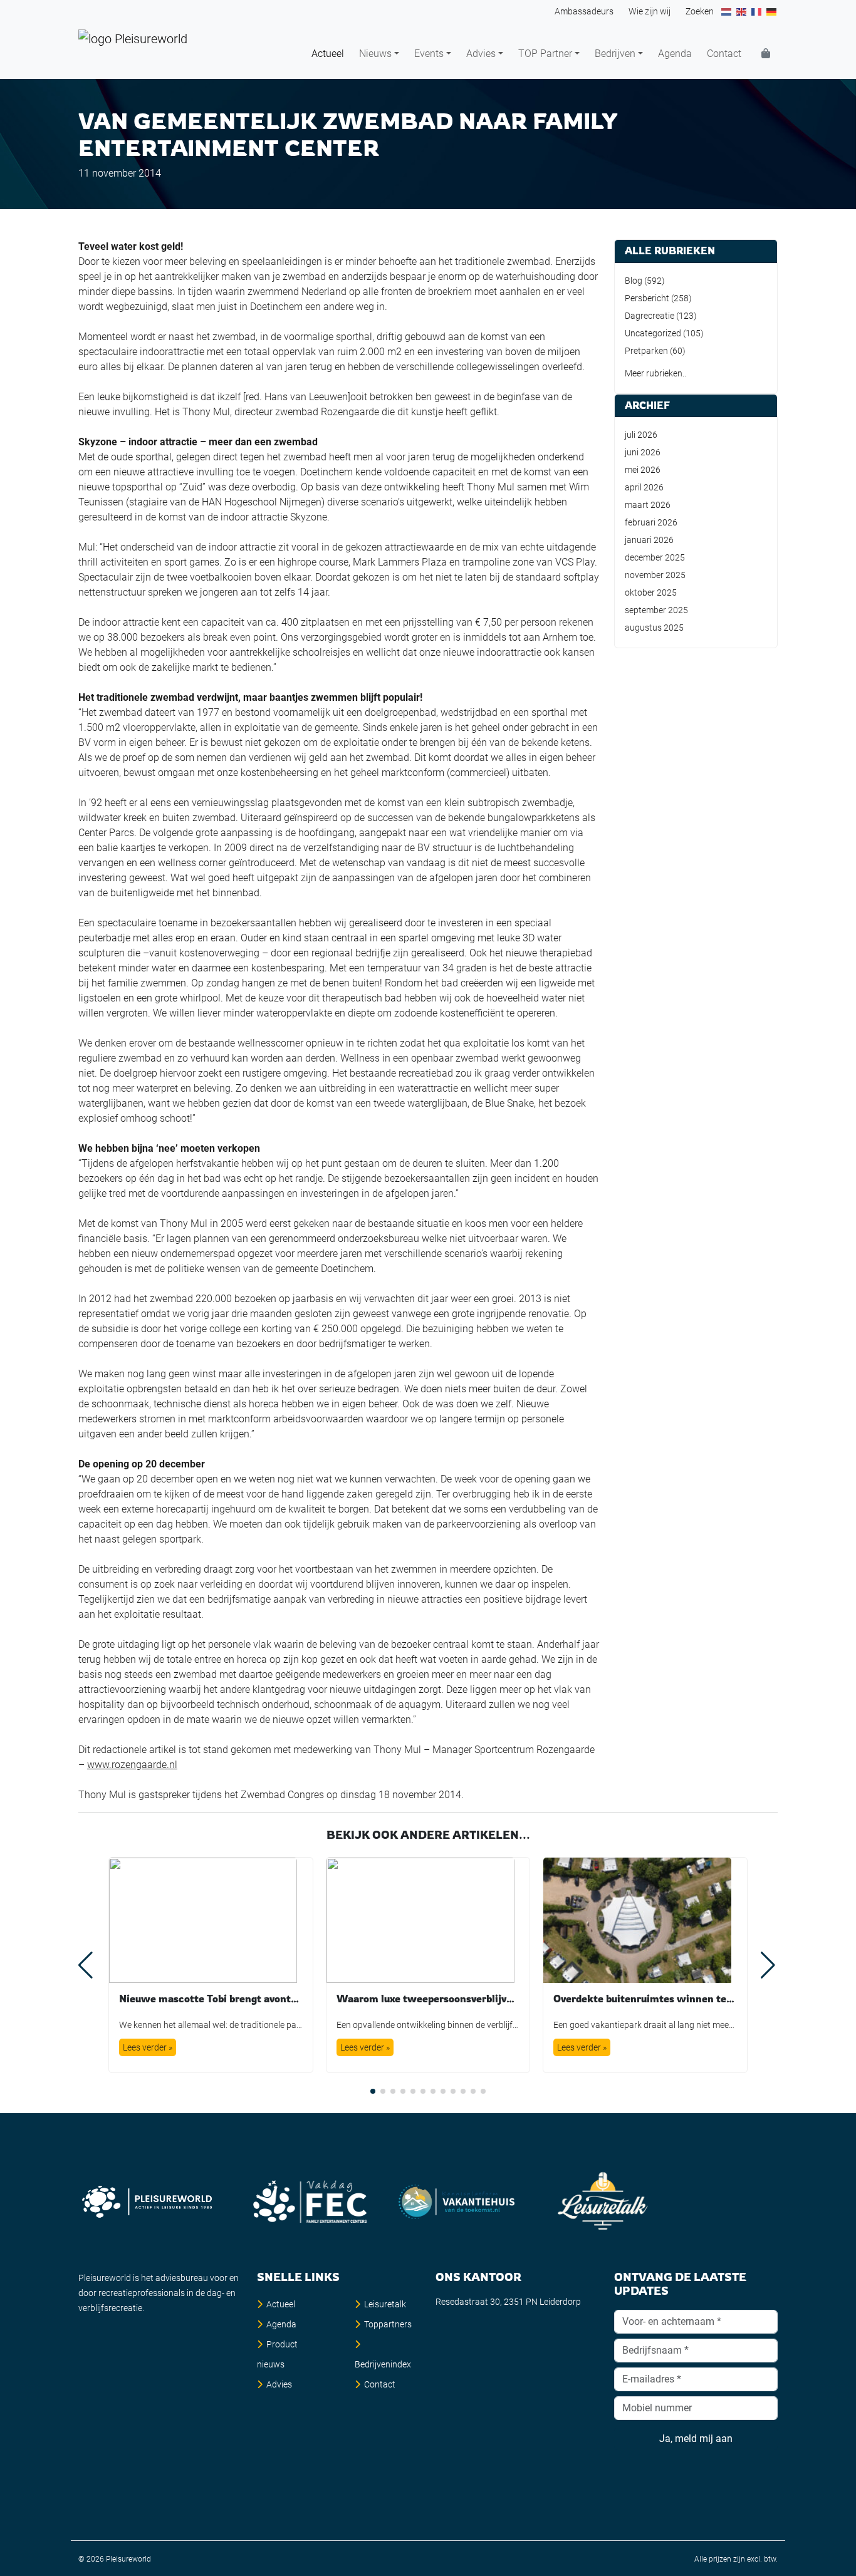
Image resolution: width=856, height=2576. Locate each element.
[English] (742, 11)
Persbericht (647, 298)
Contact (724, 54)
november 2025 (655, 575)
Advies (481, 54)
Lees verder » (148, 2047)
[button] (373, 2091)
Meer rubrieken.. (655, 373)
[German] (772, 11)
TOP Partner (545, 54)
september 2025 (656, 610)
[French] (757, 11)
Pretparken (646, 351)
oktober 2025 (651, 592)
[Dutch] (727, 11)
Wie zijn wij (650, 11)
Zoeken (700, 11)
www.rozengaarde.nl (132, 1765)
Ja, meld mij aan (696, 2439)
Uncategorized (653, 333)
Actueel (328, 54)
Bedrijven (615, 54)
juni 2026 (643, 452)
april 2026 (644, 487)
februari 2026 (651, 522)
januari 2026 (649, 540)
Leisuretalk (385, 2304)
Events (429, 54)
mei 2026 (643, 470)
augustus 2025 (654, 628)
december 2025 (655, 557)
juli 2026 (641, 435)
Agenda (675, 54)
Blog (634, 281)
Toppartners (388, 2324)
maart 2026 (648, 505)
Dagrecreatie (650, 316)
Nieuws (375, 54)
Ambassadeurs (584, 11)
